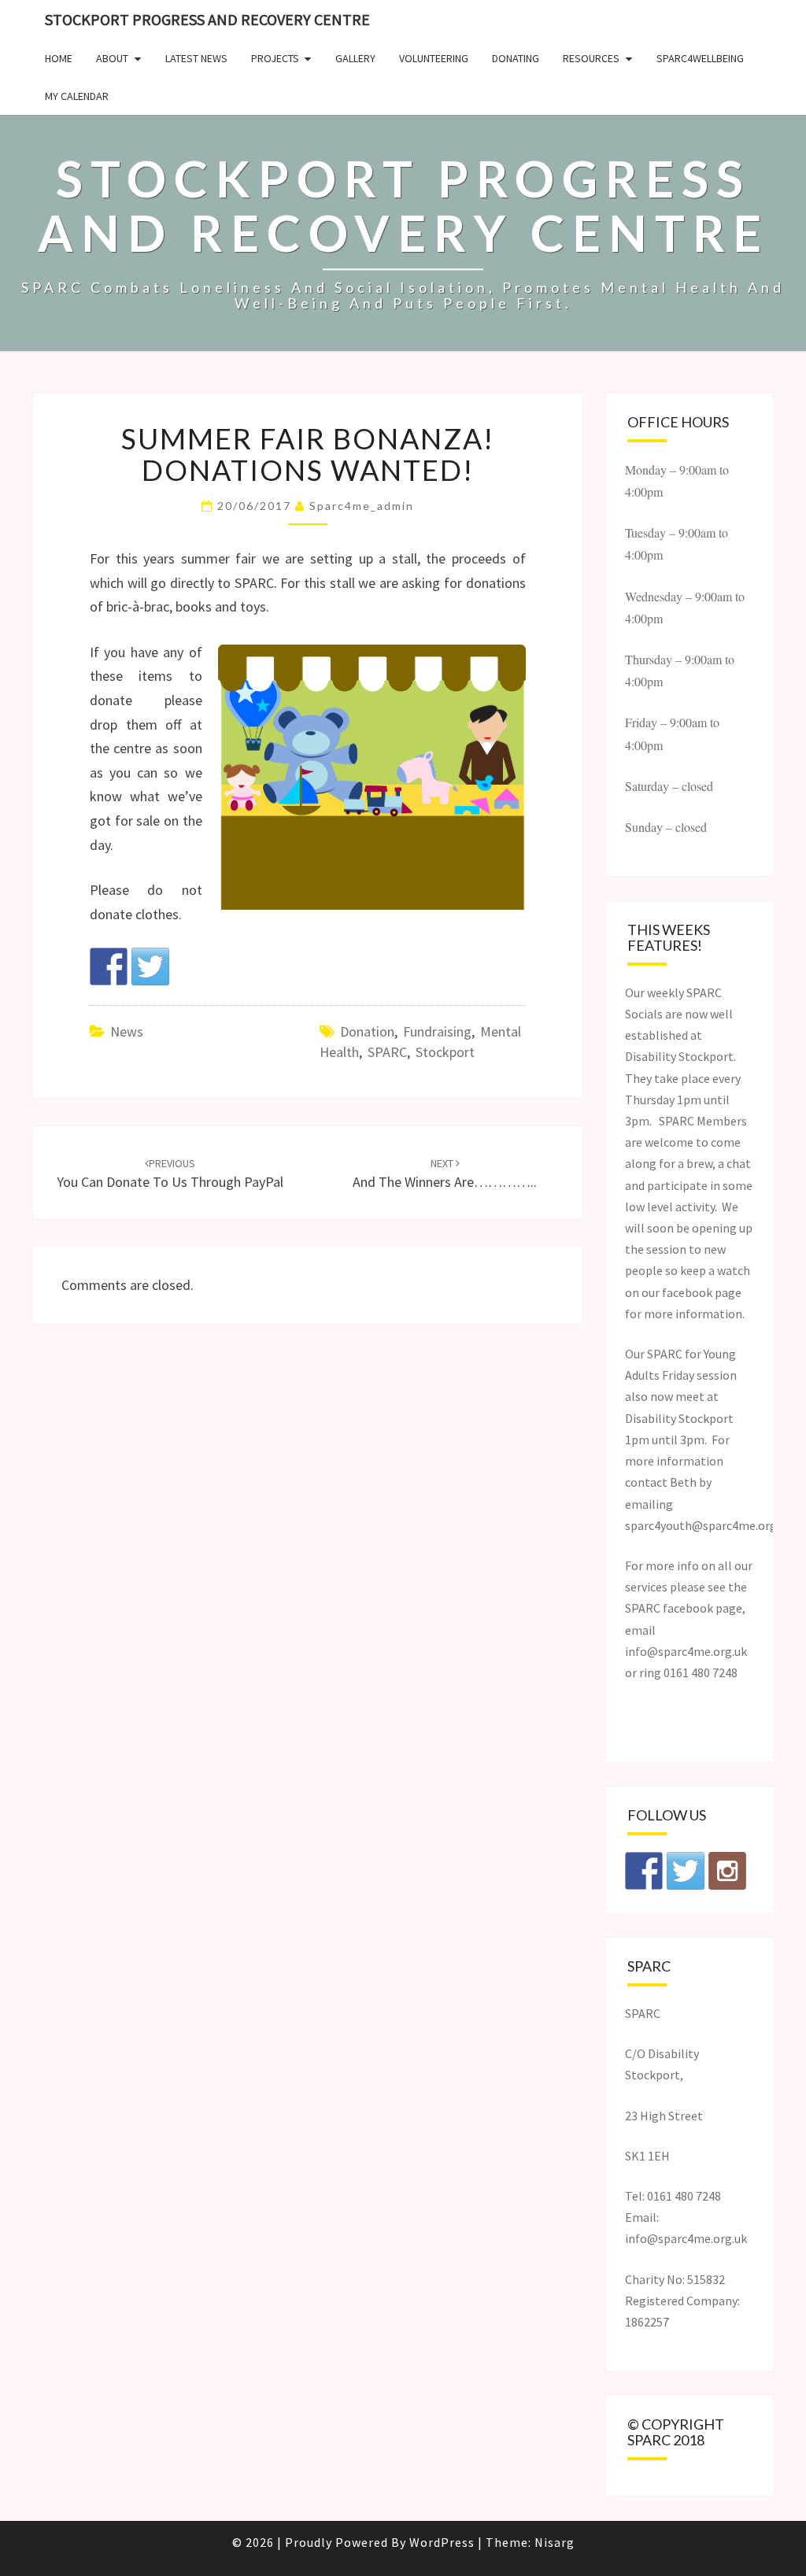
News (127, 1031)
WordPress (442, 2542)
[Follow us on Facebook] (644, 1871)
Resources (591, 58)
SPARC (387, 1052)
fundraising (437, 1031)
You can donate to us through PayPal (170, 1174)
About (112, 58)
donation (367, 1031)
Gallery (355, 58)
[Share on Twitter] (150, 966)
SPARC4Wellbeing (700, 58)
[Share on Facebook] (109, 966)
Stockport (445, 1052)
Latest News (196, 58)
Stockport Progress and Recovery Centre (207, 19)
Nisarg (555, 2542)
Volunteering (434, 58)
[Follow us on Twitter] (686, 1871)
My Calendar (77, 96)
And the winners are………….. (445, 1174)
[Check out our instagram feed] (727, 1871)
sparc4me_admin (362, 506)
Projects (275, 58)
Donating (516, 58)
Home (59, 58)
